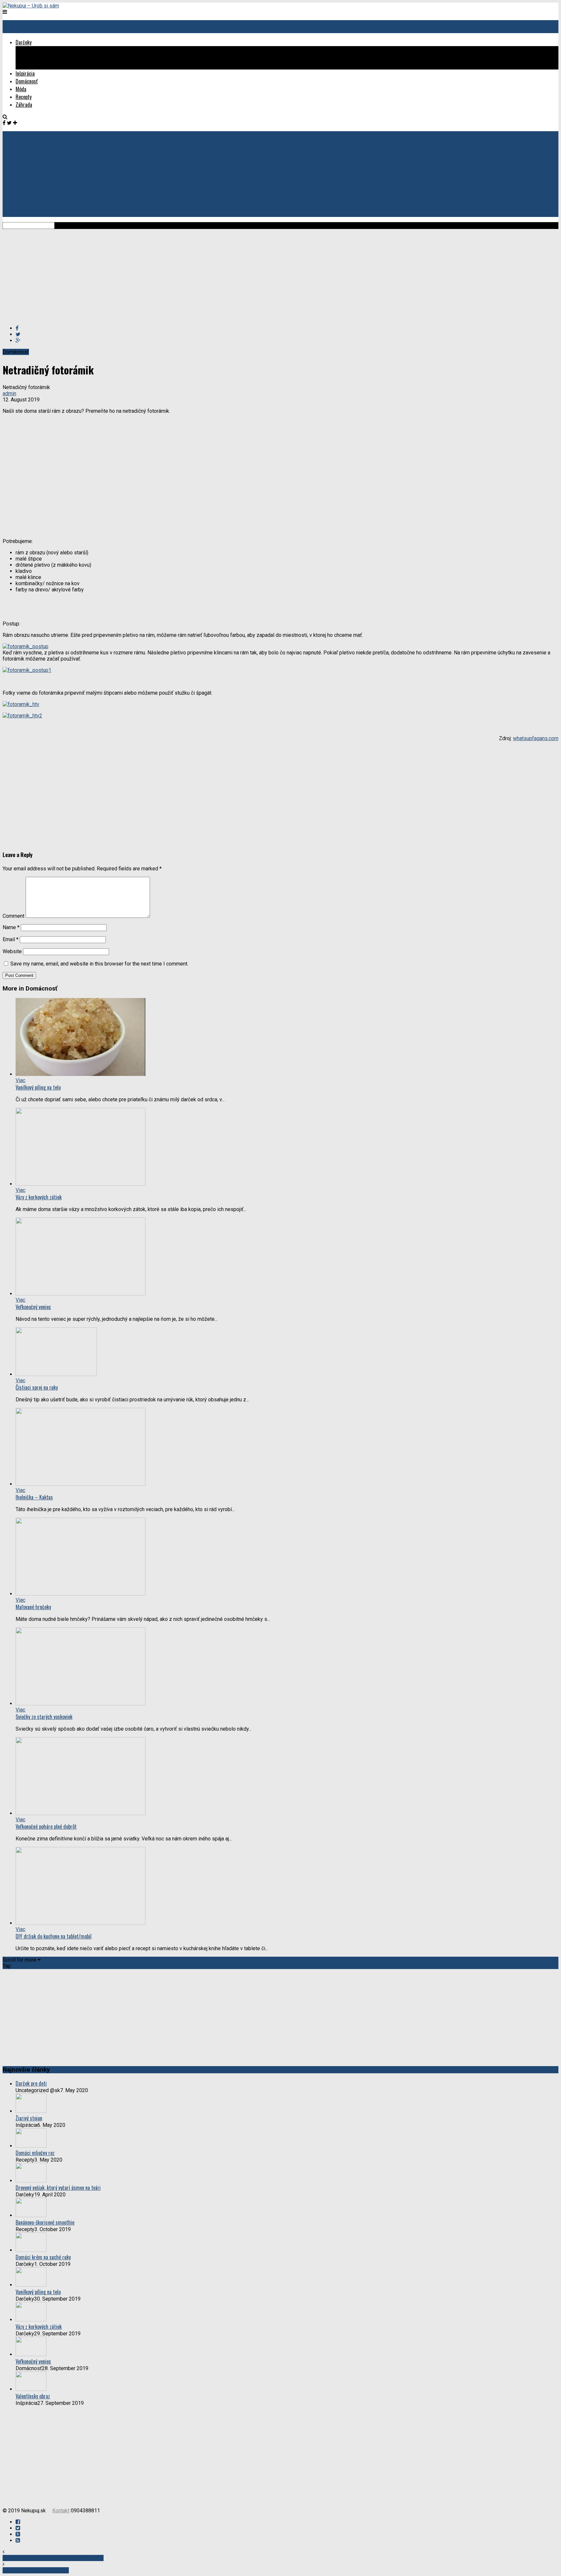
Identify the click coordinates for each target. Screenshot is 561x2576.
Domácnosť (27, 81)
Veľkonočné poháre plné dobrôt (46, 1826)
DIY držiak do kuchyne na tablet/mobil (54, 1936)
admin (9, 393)
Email (11, 939)
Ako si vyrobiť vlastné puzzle (36, 2570)
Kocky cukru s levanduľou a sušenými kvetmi (53, 2558)
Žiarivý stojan (29, 2118)
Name (11, 927)
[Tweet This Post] (18, 334)
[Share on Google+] (18, 341)
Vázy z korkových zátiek (39, 1197)
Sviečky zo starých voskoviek (44, 1717)
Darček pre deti (31, 2083)
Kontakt (61, 2511)
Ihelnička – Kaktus (34, 1497)
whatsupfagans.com (536, 738)
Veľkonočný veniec (33, 1307)
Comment (13, 916)
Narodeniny (40, 50)
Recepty (24, 97)
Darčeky (24, 42)
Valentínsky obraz (33, 2396)
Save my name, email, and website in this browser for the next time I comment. (99, 964)
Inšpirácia (25, 73)
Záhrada (24, 105)
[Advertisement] (197, 274)
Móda (21, 89)
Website (12, 951)
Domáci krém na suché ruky (43, 2257)
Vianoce (36, 66)
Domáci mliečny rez (35, 2153)
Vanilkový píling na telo (38, 1087)
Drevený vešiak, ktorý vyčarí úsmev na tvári (58, 2188)
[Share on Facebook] (17, 328)
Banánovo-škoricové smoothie (45, 2222)
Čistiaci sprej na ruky (37, 1387)
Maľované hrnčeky (33, 1607)
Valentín (37, 58)
